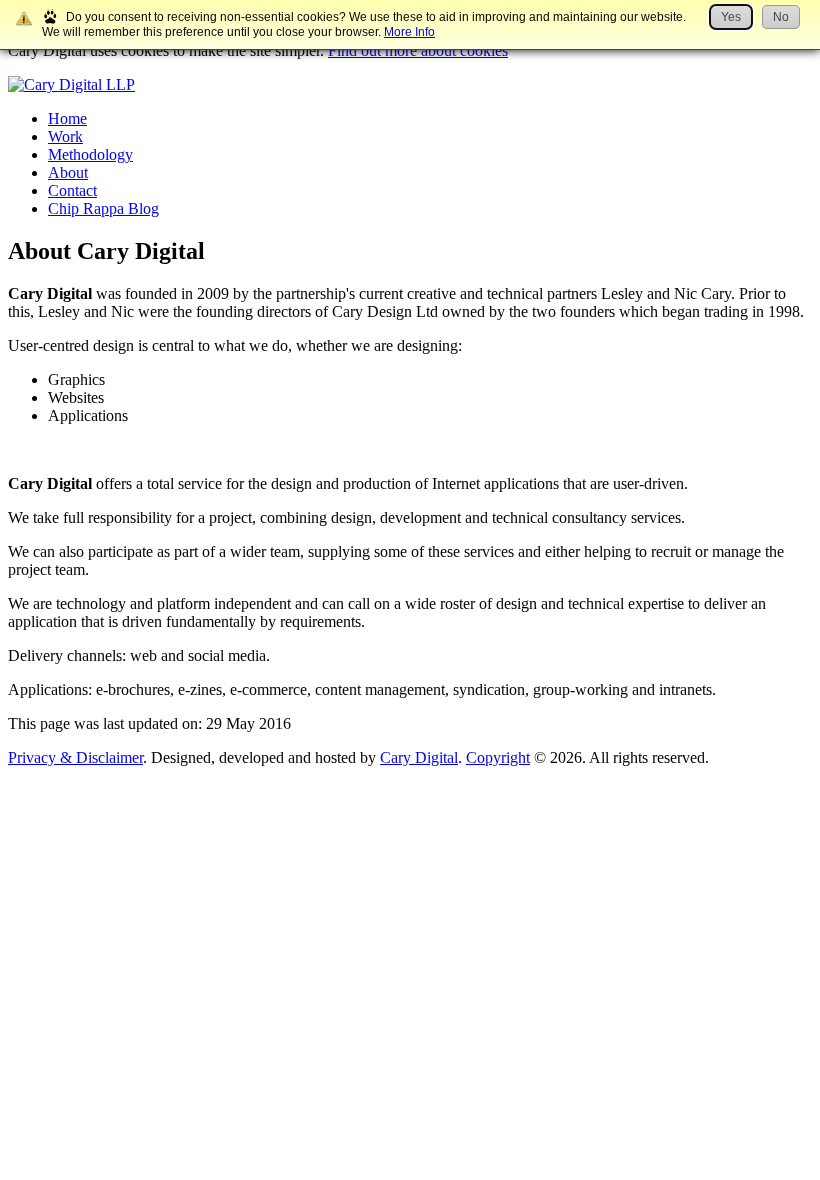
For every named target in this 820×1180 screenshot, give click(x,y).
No (781, 17)
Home (67, 118)
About (68, 172)
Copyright (498, 757)
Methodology (90, 154)
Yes (731, 17)
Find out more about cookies (418, 50)
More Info (409, 32)
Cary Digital (419, 757)
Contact (72, 190)
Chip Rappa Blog (103, 208)
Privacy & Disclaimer (75, 757)
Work (65, 136)
